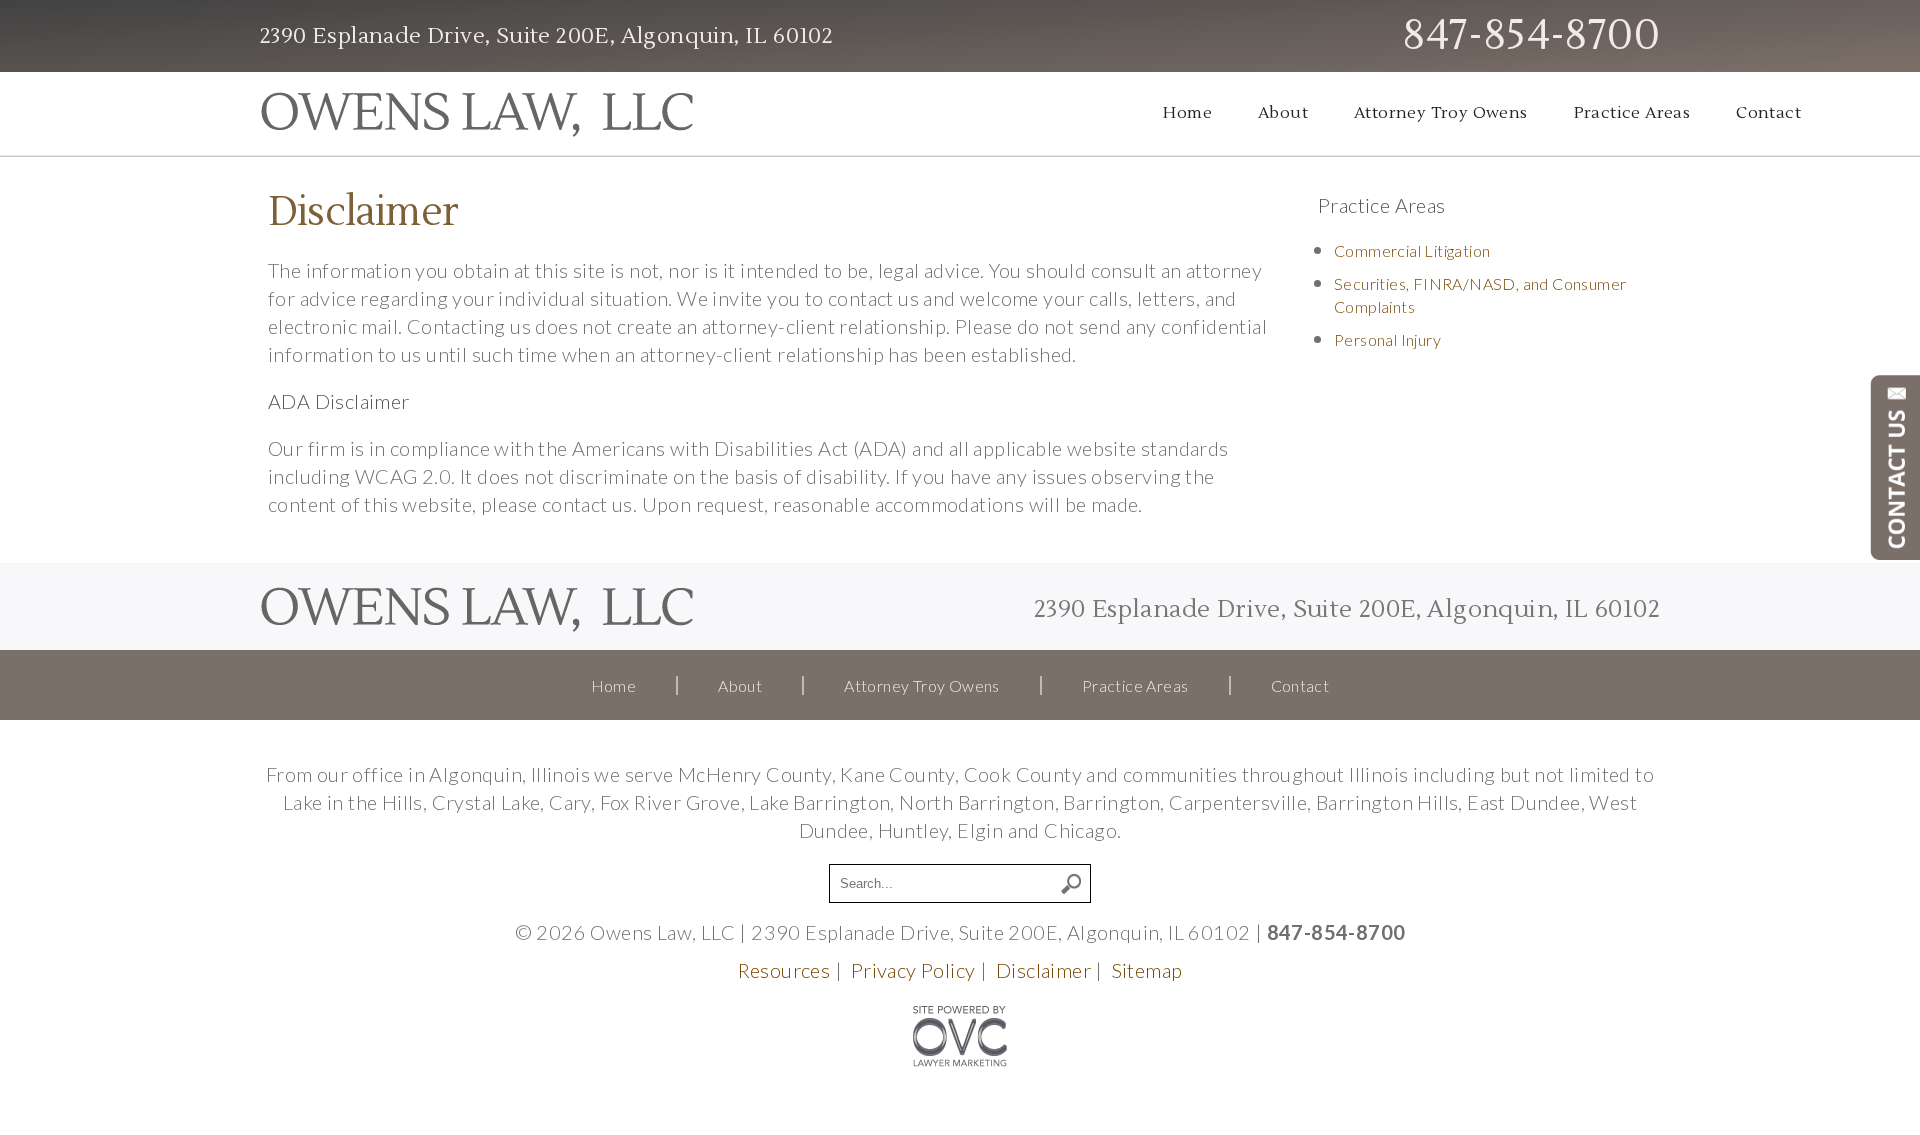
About (1283, 113)
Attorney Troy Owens (1441, 113)
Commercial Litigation (1412, 250)
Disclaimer (1043, 970)
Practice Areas (1632, 113)
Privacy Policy (913, 970)
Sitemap (1147, 970)
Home (1187, 113)
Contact (1768, 113)
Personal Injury (1387, 339)
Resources (784, 970)
